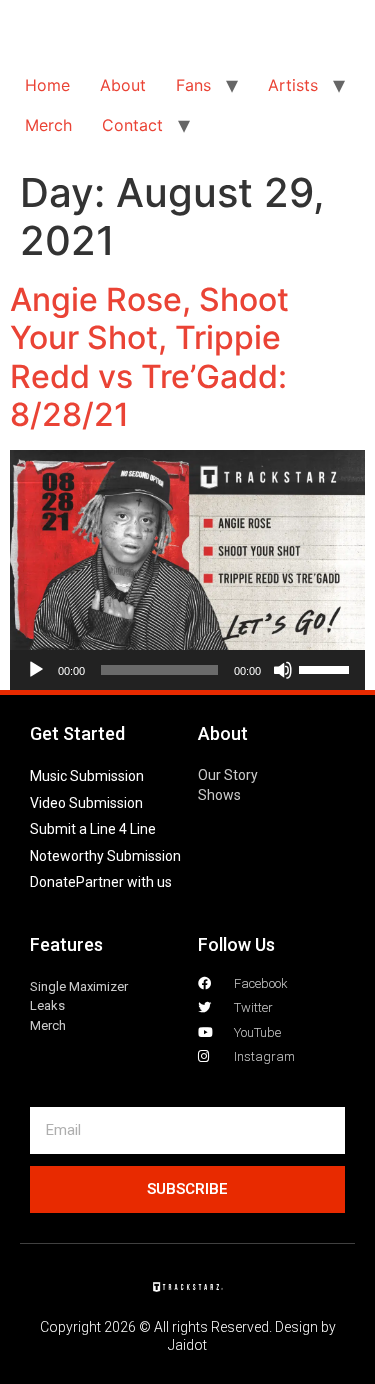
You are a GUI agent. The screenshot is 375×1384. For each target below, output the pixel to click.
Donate (53, 882)
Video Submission (86, 803)
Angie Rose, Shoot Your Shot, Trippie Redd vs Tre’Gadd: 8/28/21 (149, 357)
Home (47, 85)
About (123, 85)
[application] (187, 670)
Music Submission (87, 776)
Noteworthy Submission (105, 856)
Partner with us (124, 882)
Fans (193, 85)
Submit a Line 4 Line (93, 829)
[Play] (36, 670)
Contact (132, 125)
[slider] (327, 668)
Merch (48, 125)
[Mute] (283, 670)
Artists (293, 85)
